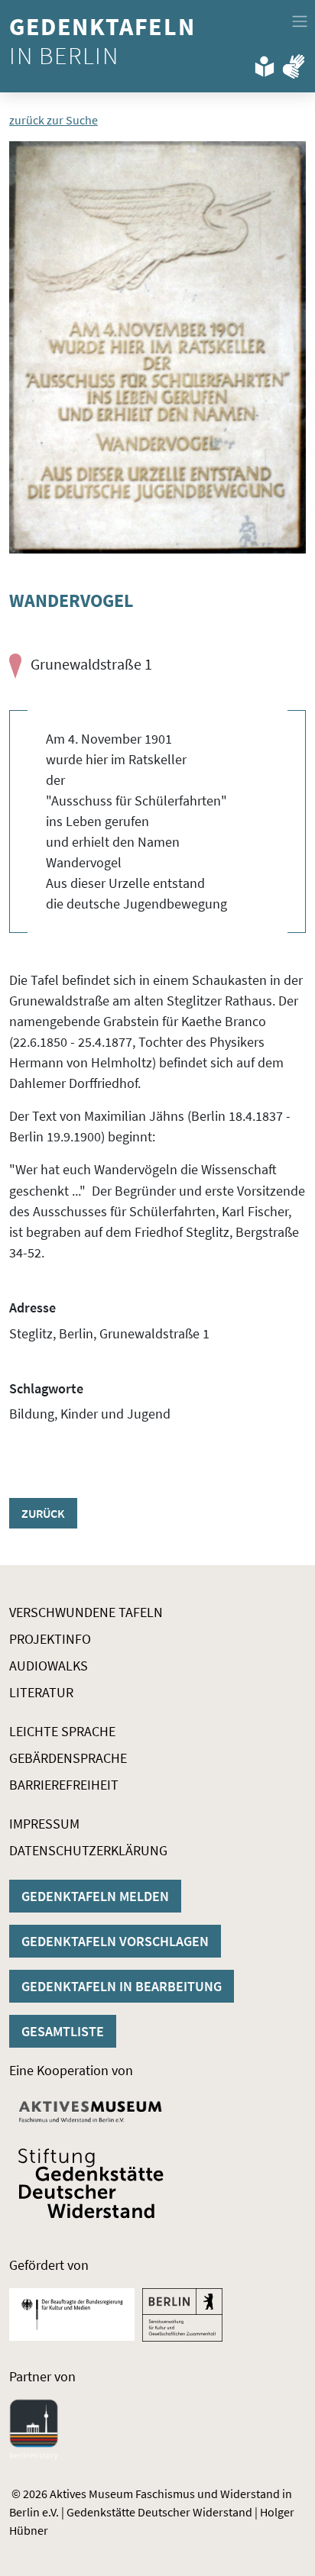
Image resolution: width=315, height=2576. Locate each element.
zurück (43, 1513)
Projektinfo (50, 1639)
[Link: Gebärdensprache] (294, 63)
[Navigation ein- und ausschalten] (300, 21)
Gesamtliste (63, 2031)
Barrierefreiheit (64, 1785)
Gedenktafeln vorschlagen (115, 1941)
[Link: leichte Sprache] (265, 63)
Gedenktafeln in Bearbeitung (122, 1986)
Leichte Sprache (62, 1731)
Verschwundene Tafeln (86, 1612)
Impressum (44, 1824)
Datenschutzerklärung (88, 1850)
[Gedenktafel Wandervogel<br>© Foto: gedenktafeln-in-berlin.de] (157, 347)
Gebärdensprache (68, 1758)
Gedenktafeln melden (95, 1896)
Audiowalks (49, 1666)
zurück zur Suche (54, 120)
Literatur (41, 1692)
